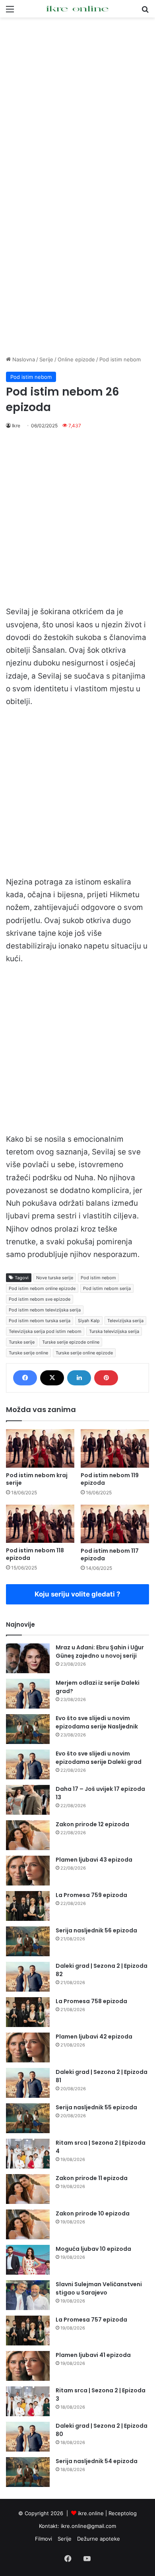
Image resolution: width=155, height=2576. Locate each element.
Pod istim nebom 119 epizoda (110, 1479)
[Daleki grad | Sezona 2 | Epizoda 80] (28, 2437)
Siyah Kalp (89, 1321)
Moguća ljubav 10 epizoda (93, 2249)
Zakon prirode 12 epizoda (92, 1824)
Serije (46, 359)
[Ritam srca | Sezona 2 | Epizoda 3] (28, 2401)
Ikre (16, 426)
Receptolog (123, 2513)
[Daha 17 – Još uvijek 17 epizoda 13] (28, 1800)
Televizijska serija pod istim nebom (45, 1331)
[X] (52, 1378)
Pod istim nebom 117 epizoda (110, 1555)
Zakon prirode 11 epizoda (92, 2178)
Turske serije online (28, 1353)
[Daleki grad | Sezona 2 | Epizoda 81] (28, 2083)
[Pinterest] (106, 1378)
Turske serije (22, 1342)
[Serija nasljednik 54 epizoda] (28, 2472)
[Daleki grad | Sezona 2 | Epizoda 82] (28, 1977)
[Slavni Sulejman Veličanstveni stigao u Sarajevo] (28, 2295)
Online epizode (76, 359)
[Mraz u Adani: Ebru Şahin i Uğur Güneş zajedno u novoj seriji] (28, 1658)
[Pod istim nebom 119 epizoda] (115, 1448)
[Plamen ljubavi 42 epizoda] (28, 2047)
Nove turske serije (55, 1278)
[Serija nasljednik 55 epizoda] (28, 2118)
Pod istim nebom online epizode (42, 1288)
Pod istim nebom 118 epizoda (35, 1554)
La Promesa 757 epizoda (91, 2320)
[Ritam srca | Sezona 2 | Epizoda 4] (28, 2154)
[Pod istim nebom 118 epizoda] (40, 1524)
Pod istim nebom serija (107, 1288)
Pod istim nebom (120, 359)
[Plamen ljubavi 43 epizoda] (28, 1871)
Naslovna (23, 359)
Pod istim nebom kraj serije (37, 1479)
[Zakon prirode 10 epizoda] (28, 2224)
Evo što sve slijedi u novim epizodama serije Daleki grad (99, 1758)
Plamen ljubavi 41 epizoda (93, 2355)
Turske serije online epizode (84, 1353)
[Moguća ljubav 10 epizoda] (28, 2260)
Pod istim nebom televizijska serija (45, 1310)
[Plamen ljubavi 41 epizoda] (28, 2366)
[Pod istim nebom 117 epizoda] (115, 1524)
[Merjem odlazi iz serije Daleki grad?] (28, 1694)
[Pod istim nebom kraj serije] (40, 1448)
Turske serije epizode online (71, 1342)
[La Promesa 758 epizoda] (28, 2012)
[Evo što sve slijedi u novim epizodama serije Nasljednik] (28, 1729)
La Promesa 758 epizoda (91, 2001)
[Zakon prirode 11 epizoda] (28, 2189)
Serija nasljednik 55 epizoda (96, 2107)
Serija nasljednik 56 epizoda (96, 1930)
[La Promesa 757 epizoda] (28, 2331)
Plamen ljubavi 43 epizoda (94, 1860)
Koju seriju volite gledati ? (77, 1594)
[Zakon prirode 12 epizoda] (28, 1835)
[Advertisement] (77, 103)
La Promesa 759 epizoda (91, 1895)
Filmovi (44, 2539)
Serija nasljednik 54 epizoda (97, 2461)
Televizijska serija (125, 1321)
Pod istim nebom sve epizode (40, 1299)
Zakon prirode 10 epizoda (93, 2213)
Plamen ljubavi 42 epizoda (94, 2037)
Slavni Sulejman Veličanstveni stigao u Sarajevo (99, 2288)
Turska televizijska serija (114, 1331)
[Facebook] (25, 1378)
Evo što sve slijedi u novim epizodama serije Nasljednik (97, 1722)
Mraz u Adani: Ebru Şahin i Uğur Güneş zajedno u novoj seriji (100, 1652)
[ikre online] (77, 9)
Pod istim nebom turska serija (40, 1321)
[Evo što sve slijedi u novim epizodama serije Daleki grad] (28, 1764)
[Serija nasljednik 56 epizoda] (28, 1941)
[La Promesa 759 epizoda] (28, 1906)
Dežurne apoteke (99, 2539)
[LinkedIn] (79, 1378)
